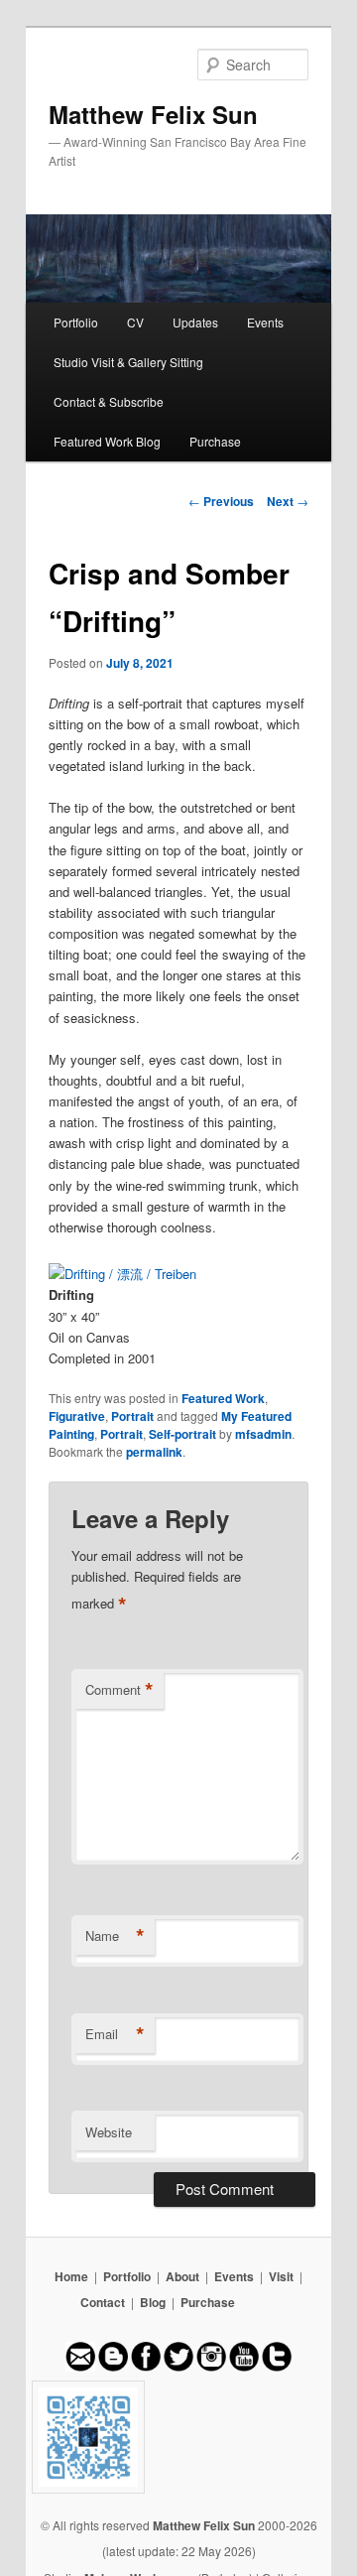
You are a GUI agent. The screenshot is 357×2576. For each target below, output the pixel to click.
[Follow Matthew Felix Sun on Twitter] (178, 2367)
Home (71, 2276)
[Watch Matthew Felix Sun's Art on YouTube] (244, 2367)
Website (109, 2132)
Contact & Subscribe (109, 401)
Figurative (77, 1416)
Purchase (215, 441)
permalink (154, 1452)
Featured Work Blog (107, 441)
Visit (281, 2276)
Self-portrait (182, 1434)
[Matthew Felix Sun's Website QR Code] (178, 2437)
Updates (195, 322)
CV (135, 322)
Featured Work (223, 1398)
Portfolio (76, 322)
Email (115, 2034)
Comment (119, 1690)
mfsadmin (263, 1434)
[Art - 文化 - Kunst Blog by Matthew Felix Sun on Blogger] (113, 2367)
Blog (153, 2302)
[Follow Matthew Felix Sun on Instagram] (211, 2367)
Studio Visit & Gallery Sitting (128, 362)
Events (265, 322)
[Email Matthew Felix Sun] (80, 2367)
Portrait (132, 1416)
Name (115, 1936)
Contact (103, 2302)
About (182, 2276)
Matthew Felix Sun (153, 114)
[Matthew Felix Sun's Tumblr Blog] (277, 2367)
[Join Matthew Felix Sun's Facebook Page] (146, 2367)
